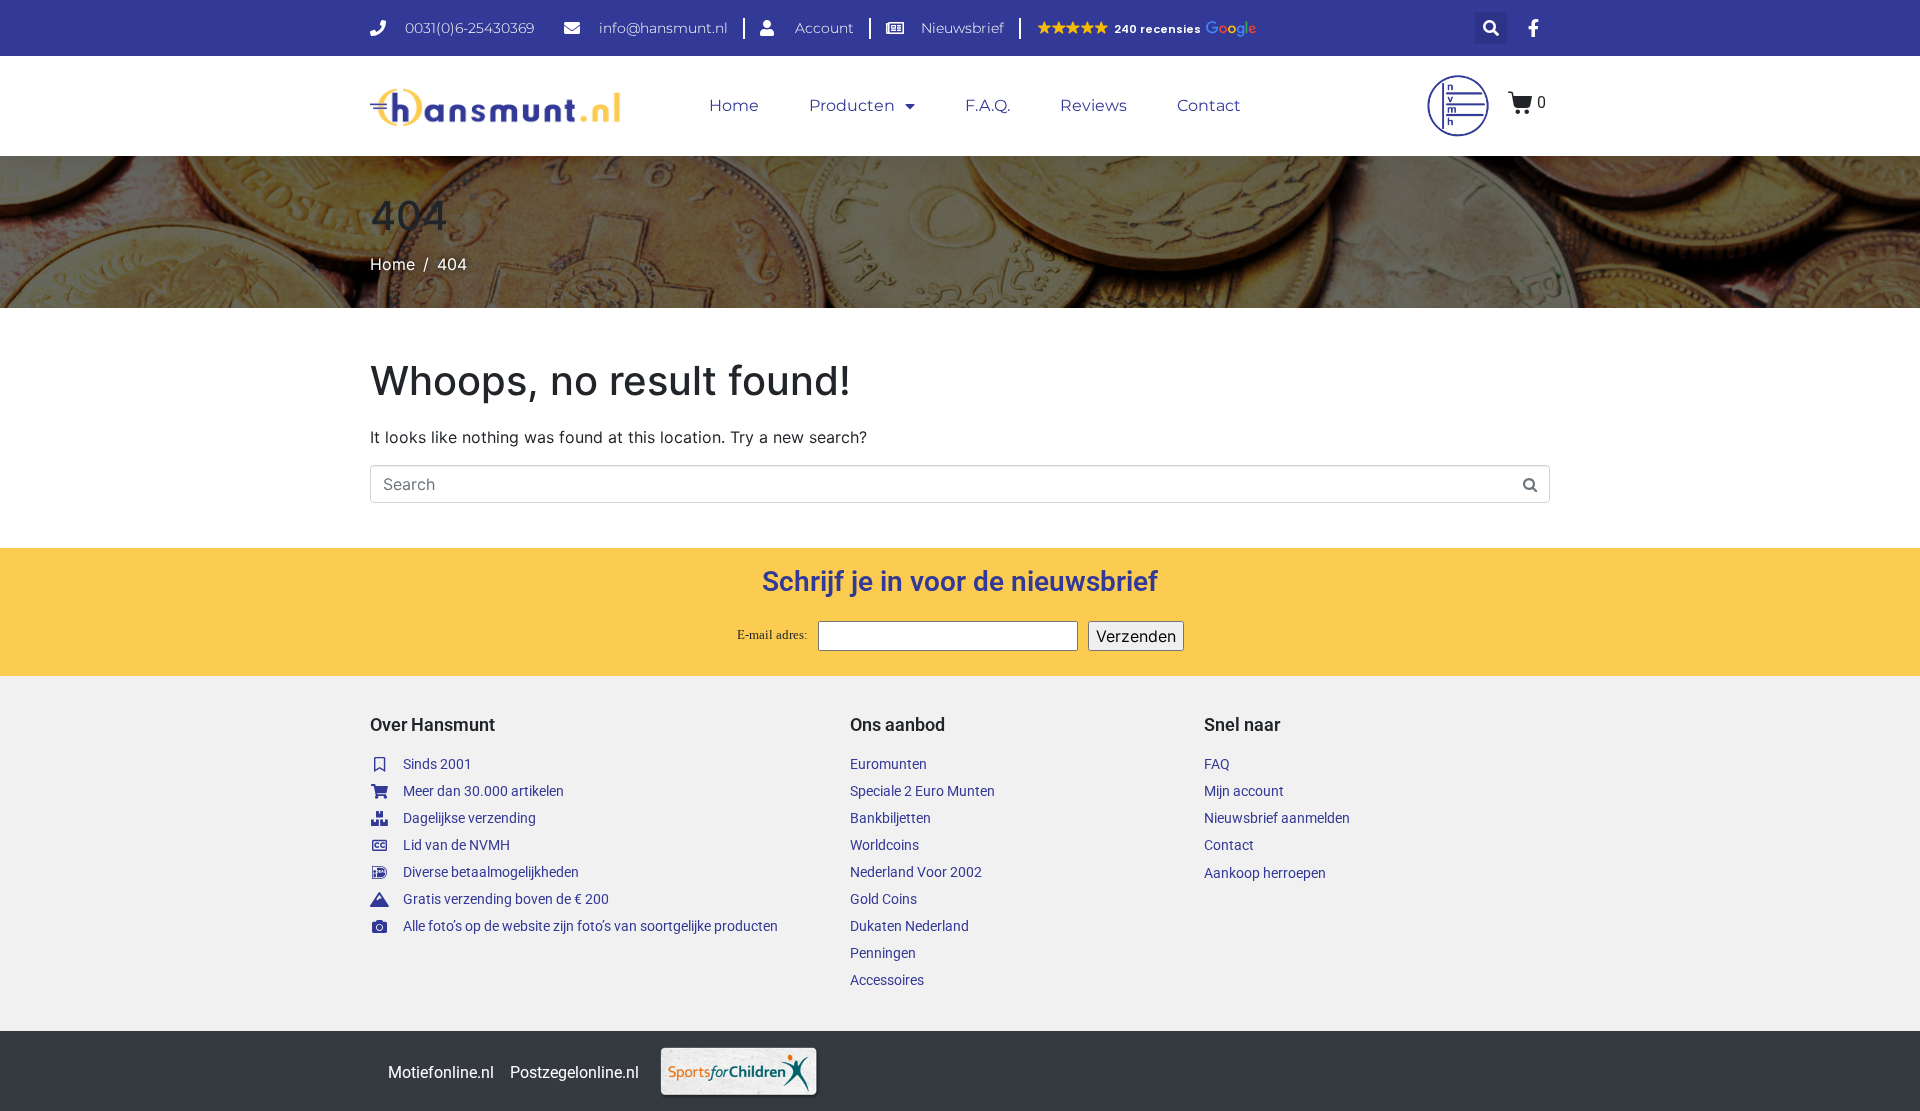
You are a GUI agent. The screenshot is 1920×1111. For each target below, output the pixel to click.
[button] (1146, 29)
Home (734, 105)
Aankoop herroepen (1265, 873)
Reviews (1093, 105)
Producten (852, 105)
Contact (1209, 105)
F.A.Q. (987, 105)
